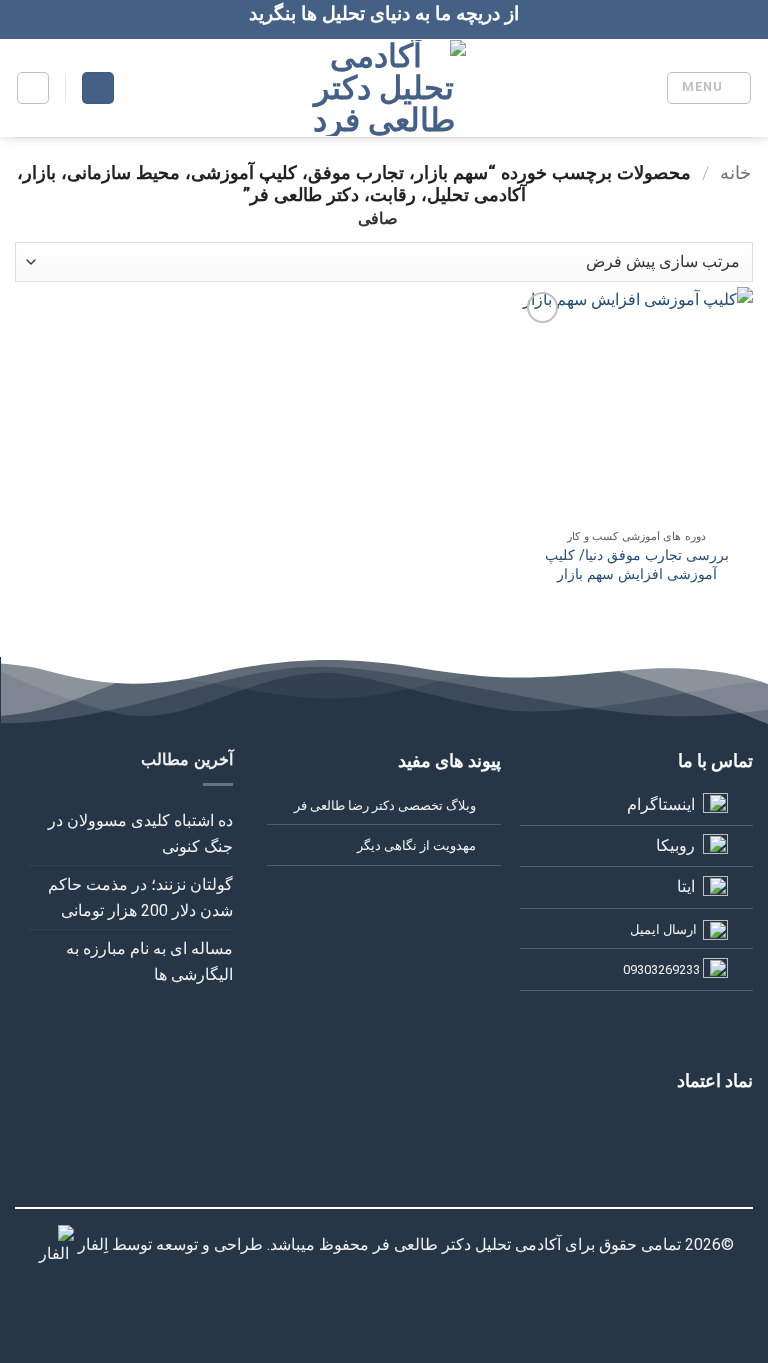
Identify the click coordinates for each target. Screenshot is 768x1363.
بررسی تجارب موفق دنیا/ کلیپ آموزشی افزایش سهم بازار (637, 565)
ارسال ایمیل (663, 929)
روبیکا (675, 845)
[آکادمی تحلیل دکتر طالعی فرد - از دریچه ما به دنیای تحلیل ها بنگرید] (384, 88)
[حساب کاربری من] (98, 88)
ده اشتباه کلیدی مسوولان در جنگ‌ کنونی (140, 833)
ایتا (686, 886)
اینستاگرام (661, 804)
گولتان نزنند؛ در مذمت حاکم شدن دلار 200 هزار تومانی (140, 897)
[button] (709, 88)
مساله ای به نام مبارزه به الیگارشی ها (149, 961)
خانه (735, 172)
